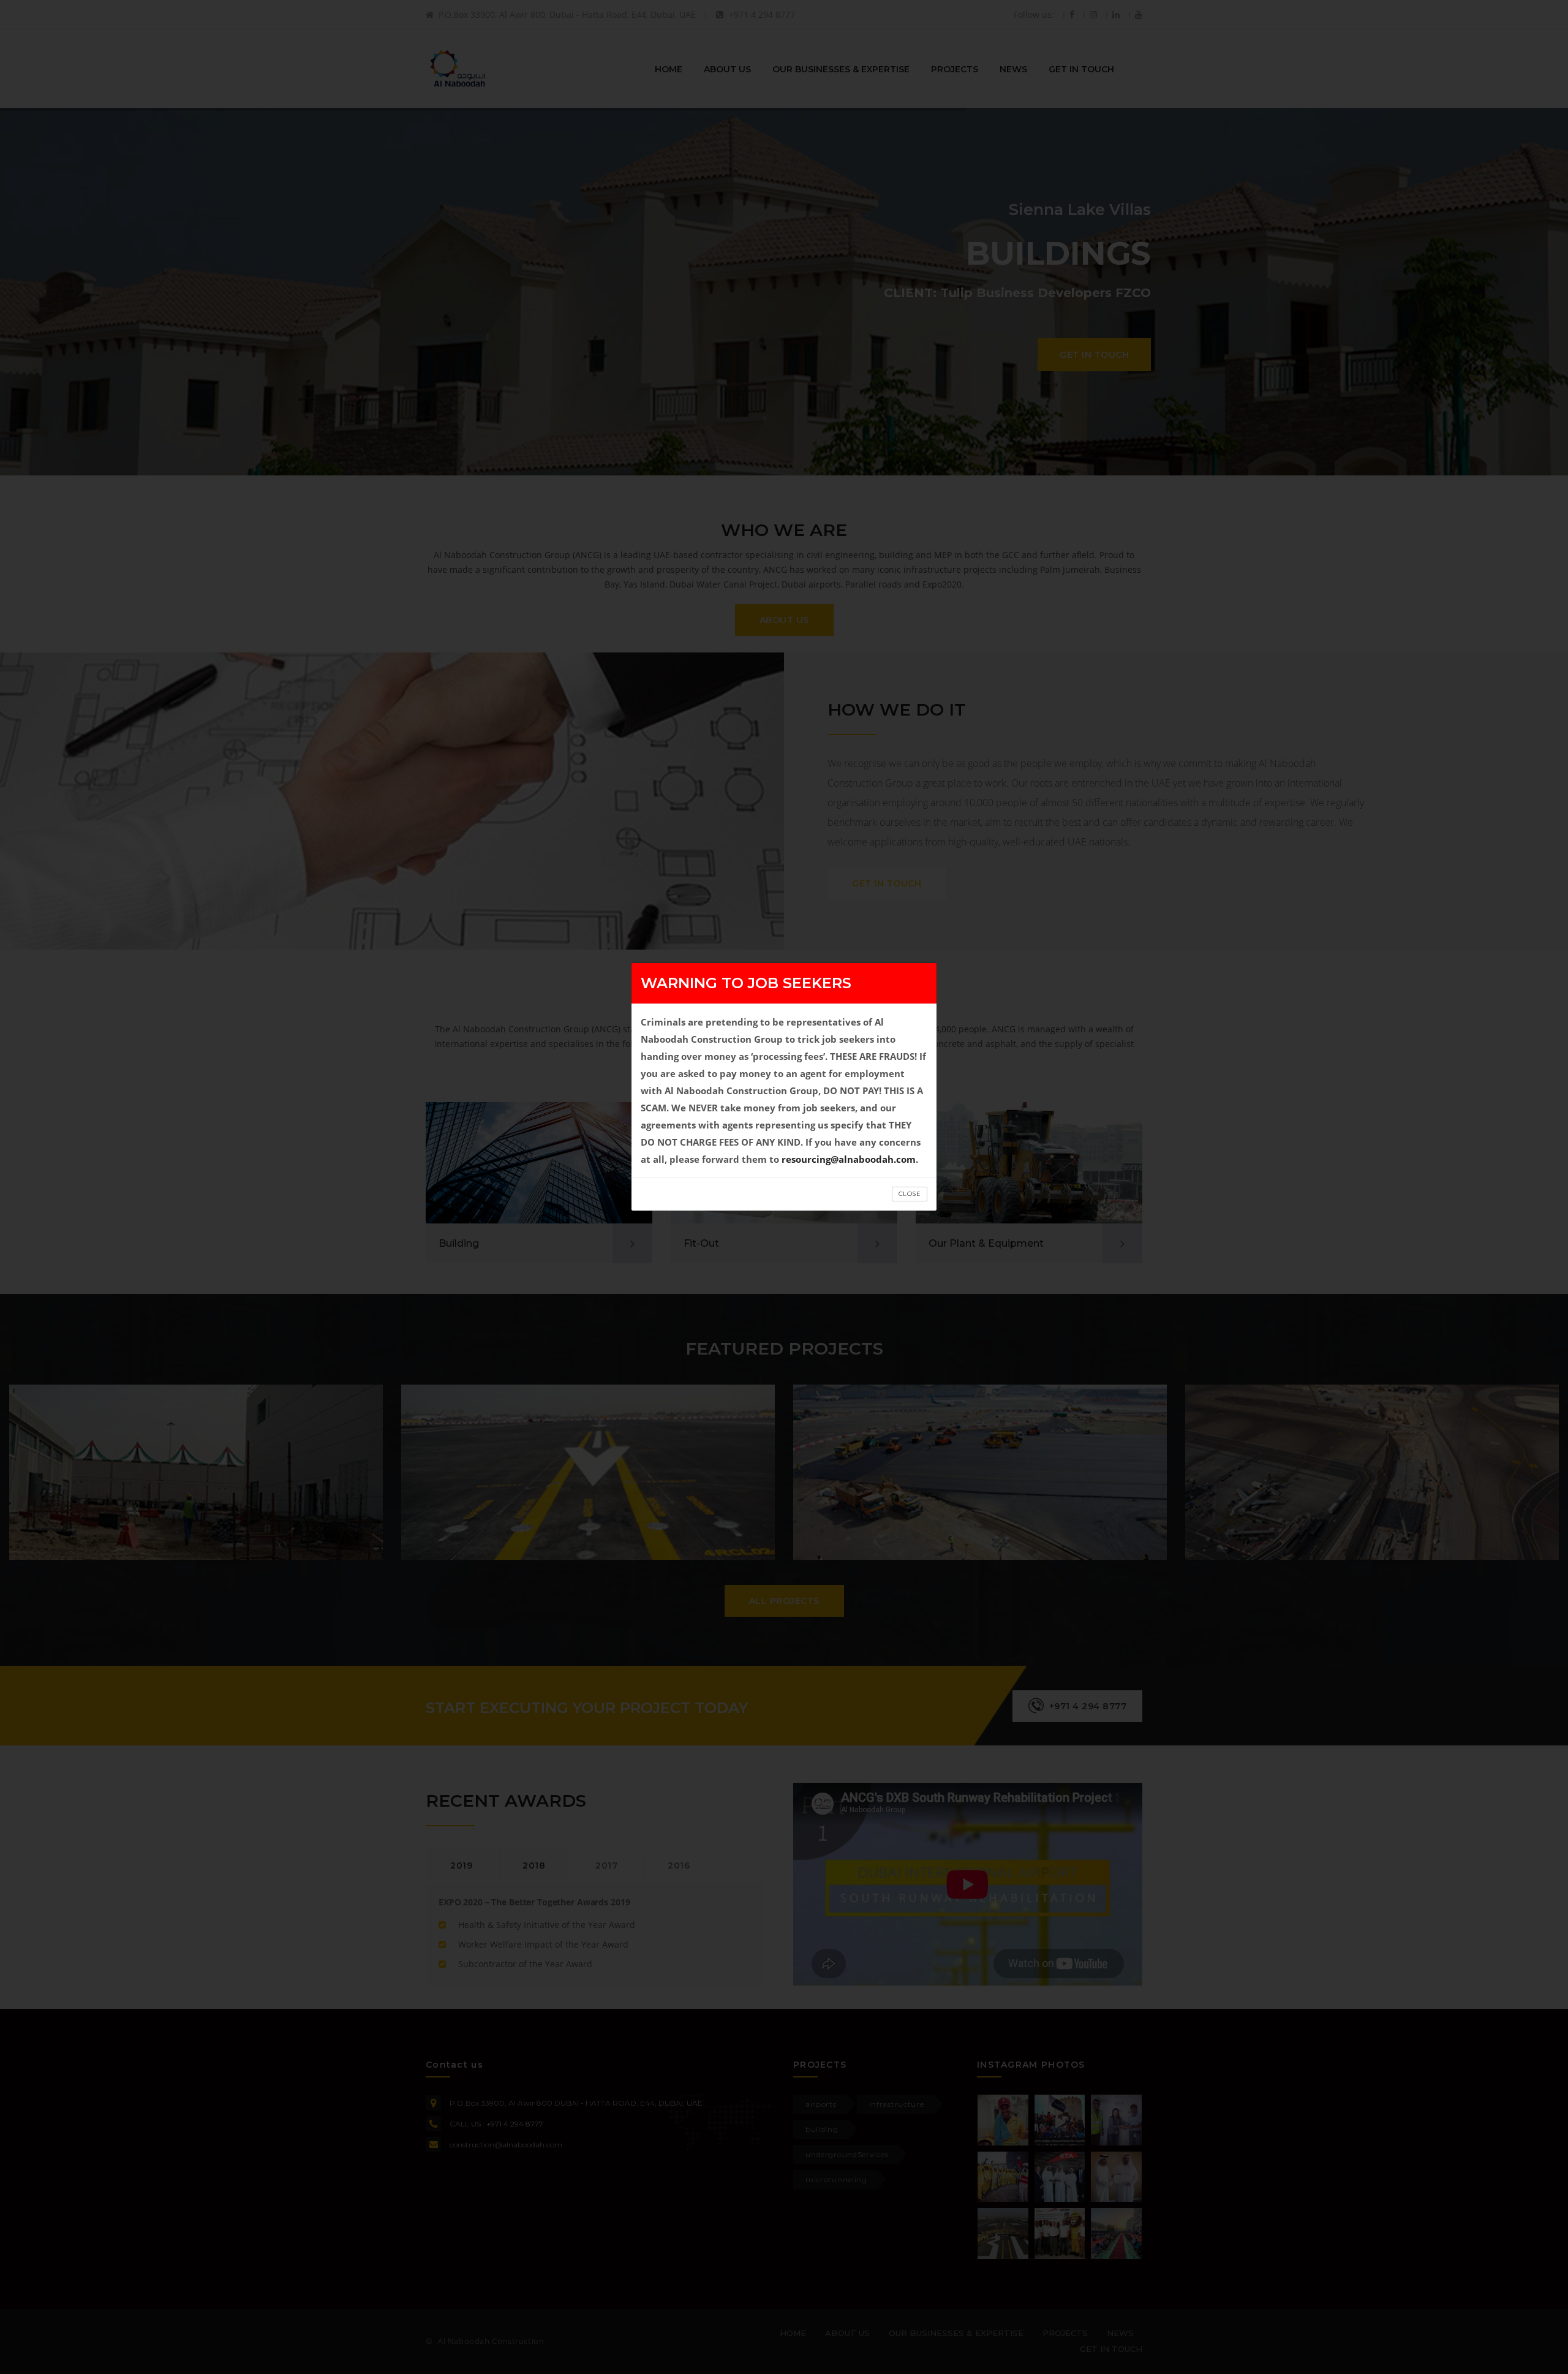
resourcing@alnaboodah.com (849, 1159)
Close (910, 1194)
